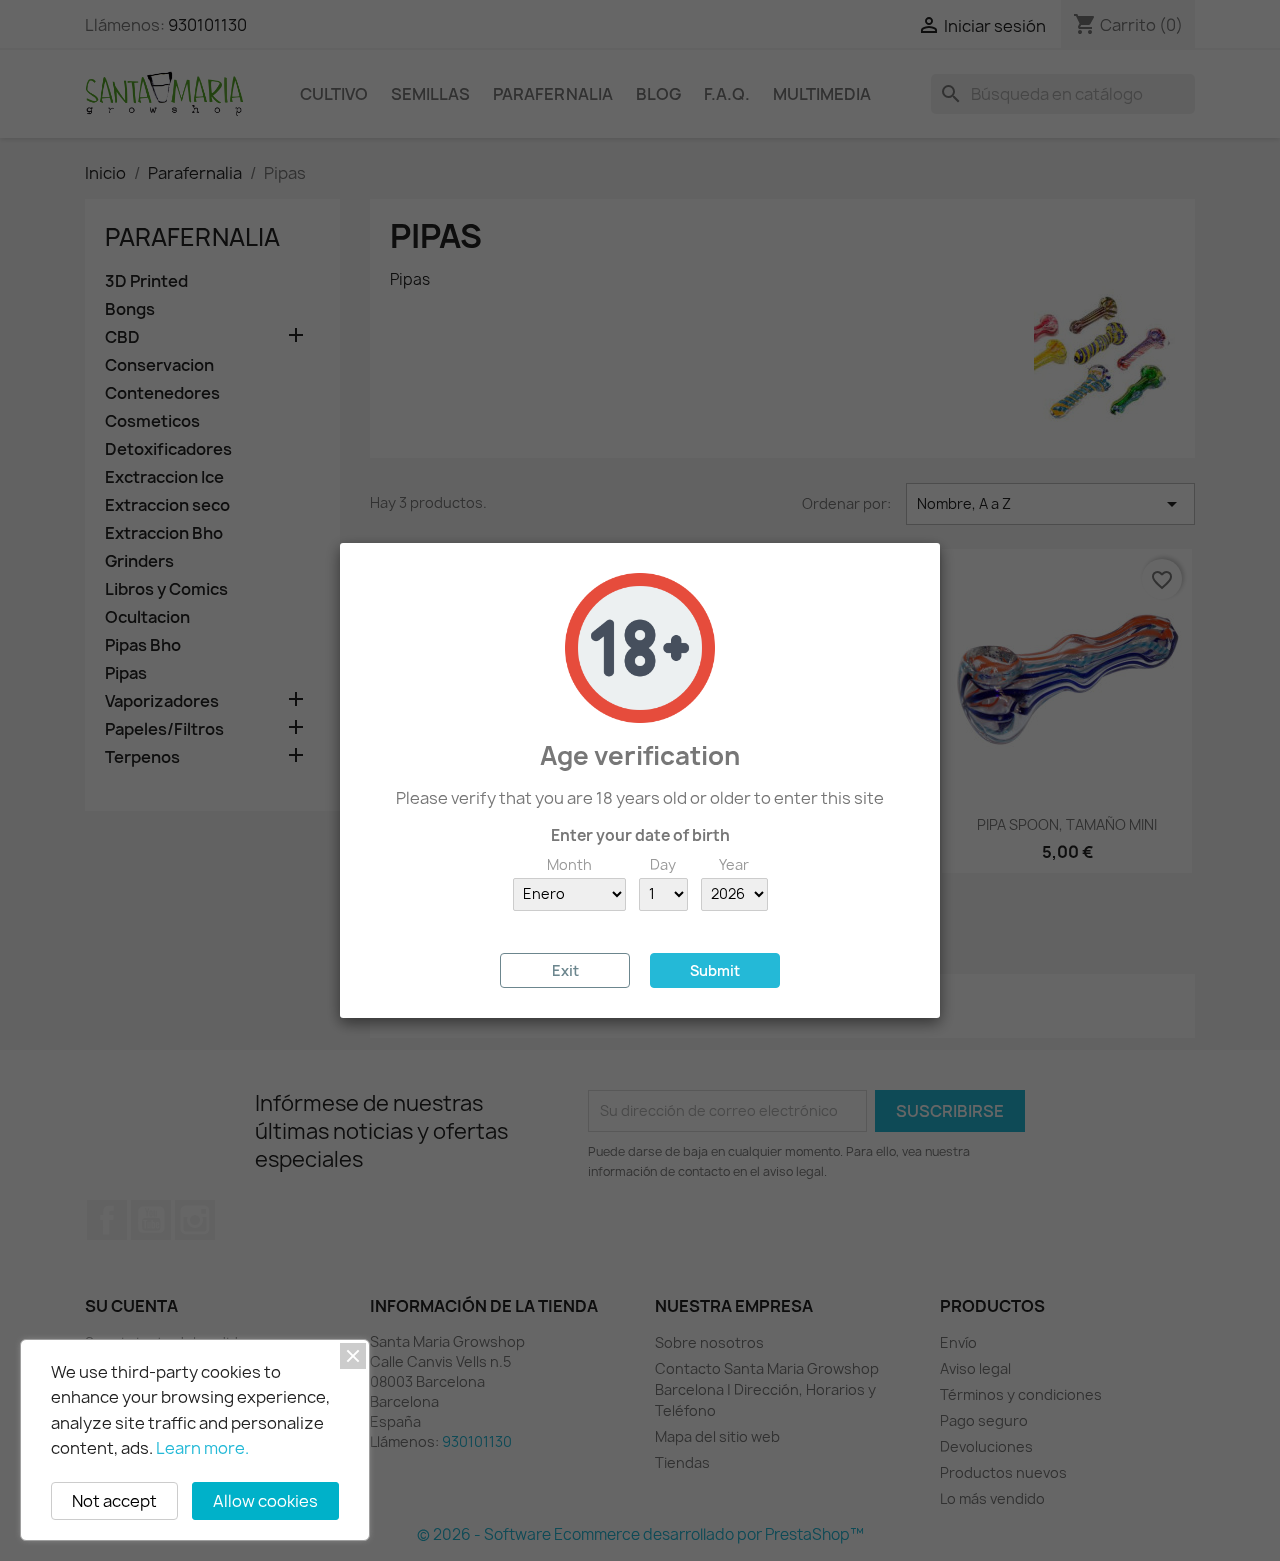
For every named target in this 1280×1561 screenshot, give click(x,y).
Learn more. (202, 1448)
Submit (715, 970)
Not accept (114, 1501)
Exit (565, 970)
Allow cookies (265, 1501)
